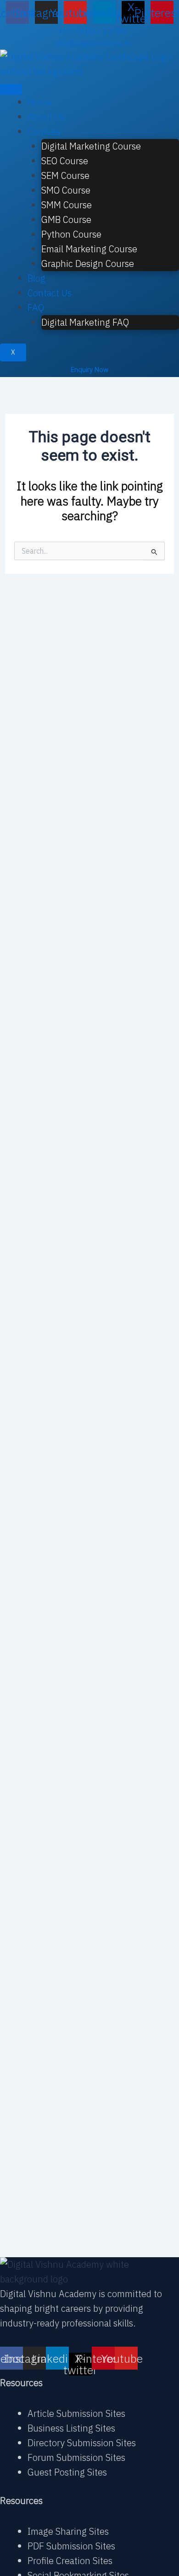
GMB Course (66, 219)
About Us (46, 117)
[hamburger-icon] (11, 89)
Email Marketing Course (89, 249)
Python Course (71, 234)
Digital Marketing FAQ (85, 322)
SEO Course (65, 161)
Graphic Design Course (88, 264)
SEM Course (65, 175)
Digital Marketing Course (91, 146)
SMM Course (67, 205)
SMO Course (66, 190)
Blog (36, 278)
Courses (44, 131)
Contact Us (50, 293)
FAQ (36, 308)
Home (40, 102)
